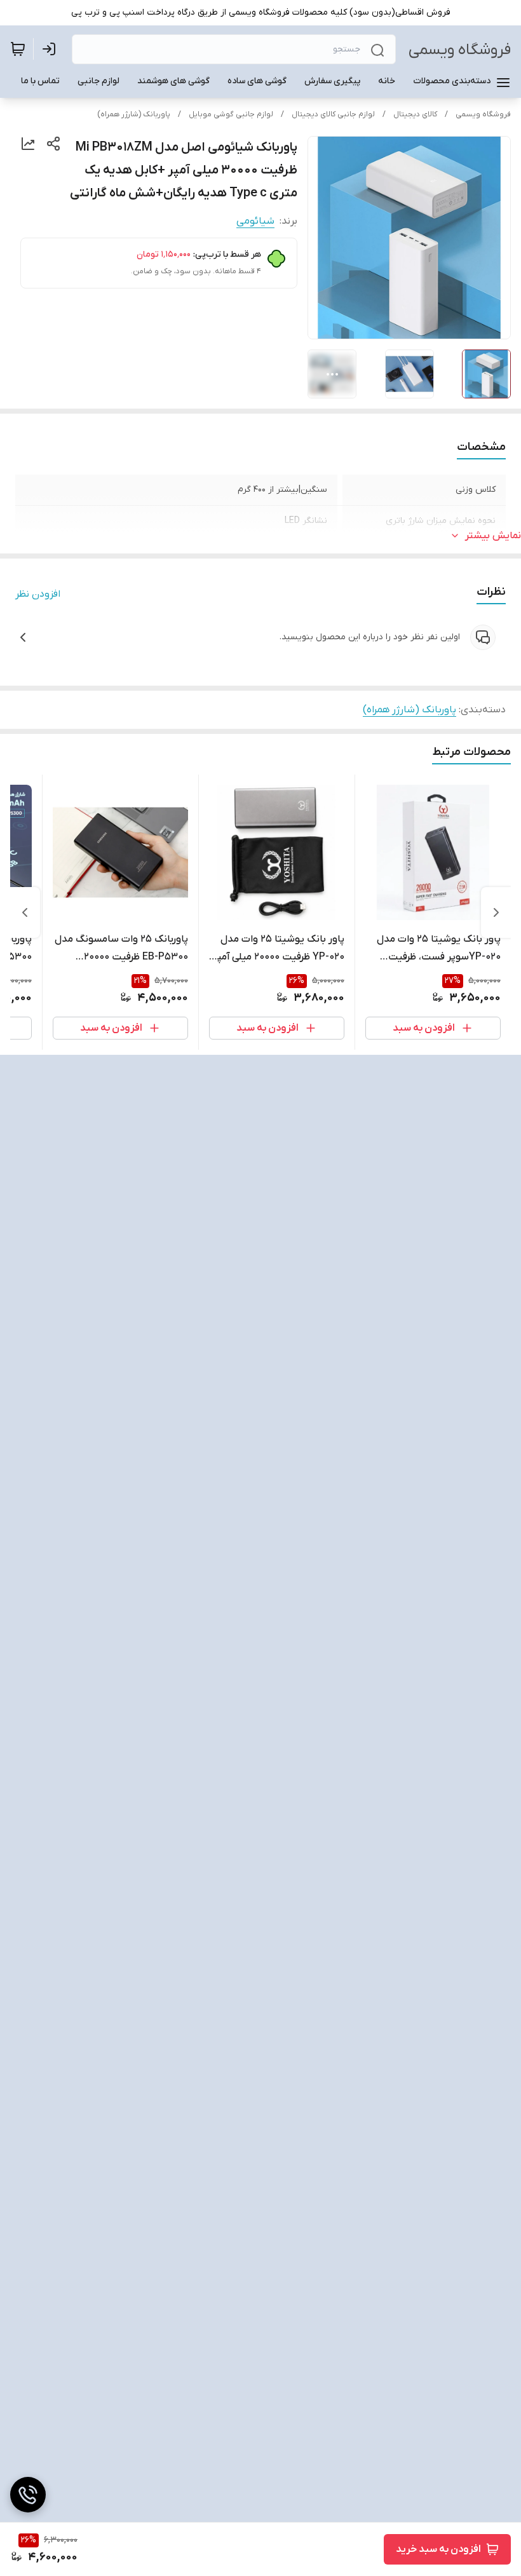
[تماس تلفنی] (28, 2495)
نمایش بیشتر (493, 536)
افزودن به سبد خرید (438, 2549)
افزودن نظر (38, 594)
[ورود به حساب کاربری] (51, 49)
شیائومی (255, 221)
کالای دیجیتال (415, 114)
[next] (25, 912)
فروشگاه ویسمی (460, 50)
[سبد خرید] (18, 49)
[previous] (496, 912)
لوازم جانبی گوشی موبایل (231, 114)
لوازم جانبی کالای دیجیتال (333, 114)
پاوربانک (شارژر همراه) (134, 114)
